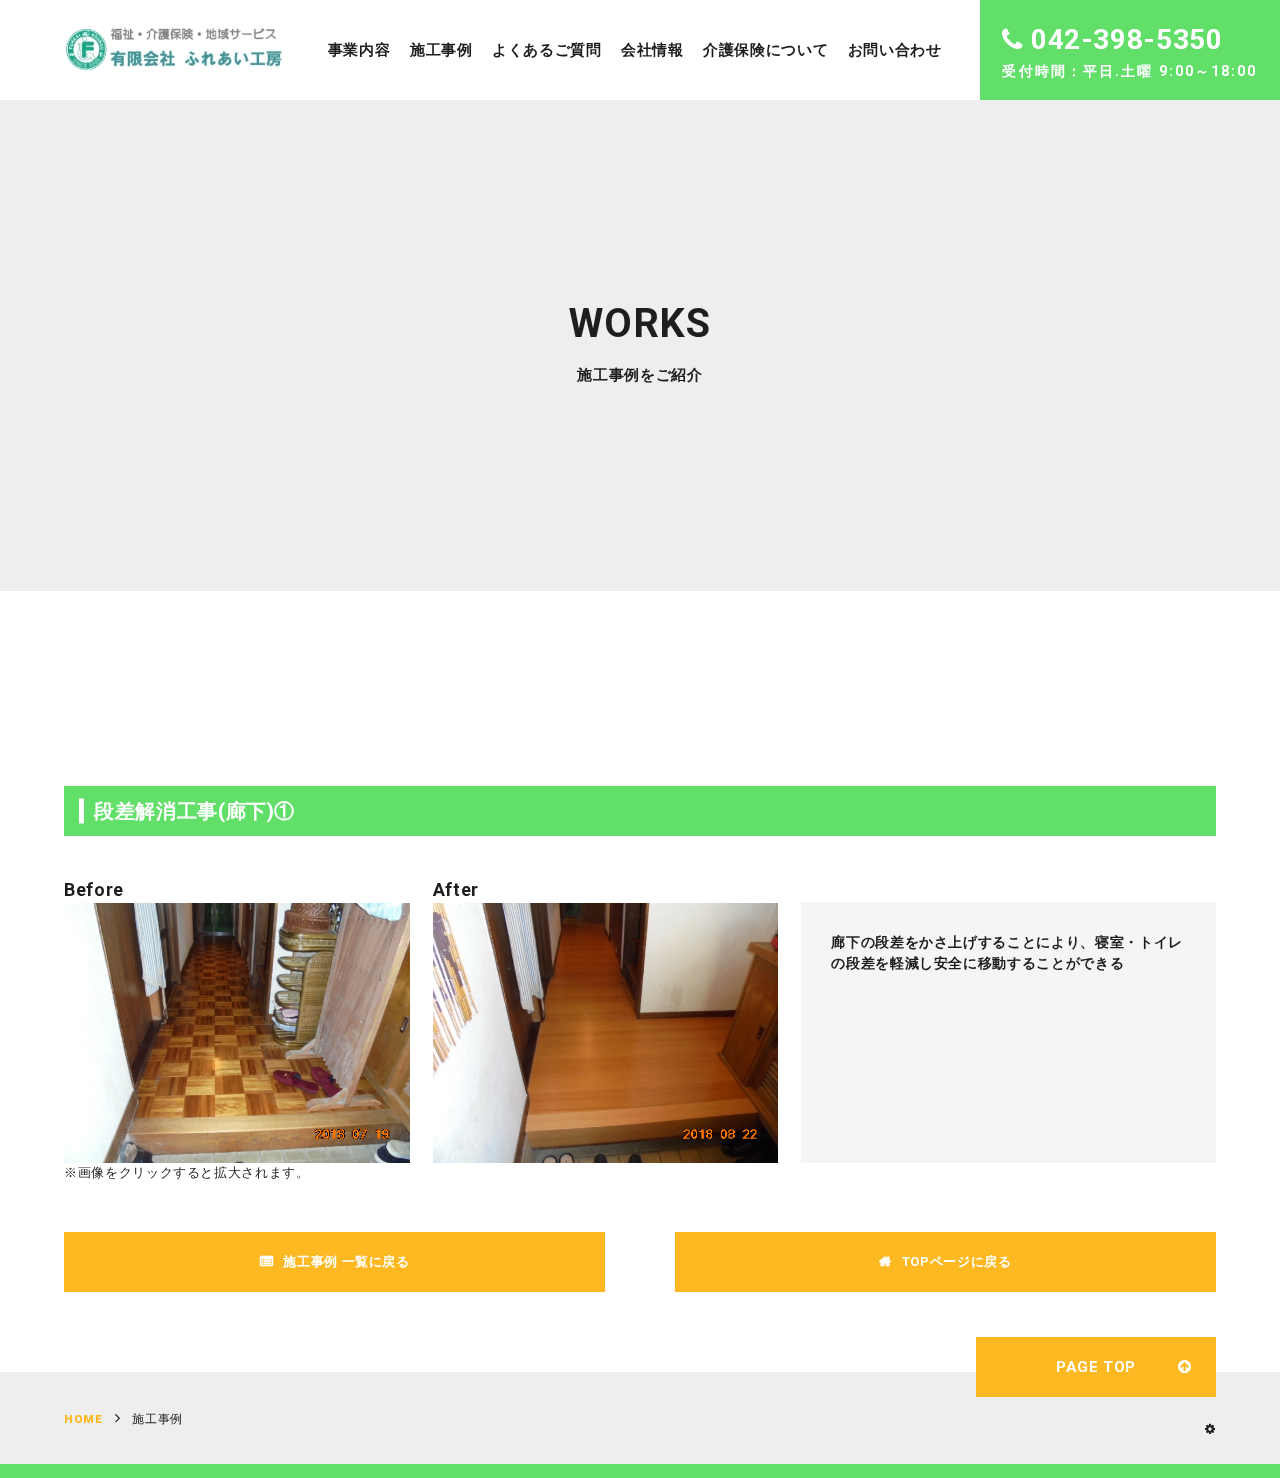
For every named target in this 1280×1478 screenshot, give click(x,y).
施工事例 (441, 50)
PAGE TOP (1096, 1367)
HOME (83, 1419)
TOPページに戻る (957, 1261)
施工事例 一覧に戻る (346, 1261)
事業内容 (359, 50)
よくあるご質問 (547, 50)
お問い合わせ (895, 50)
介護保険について (765, 50)
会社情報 (652, 50)
